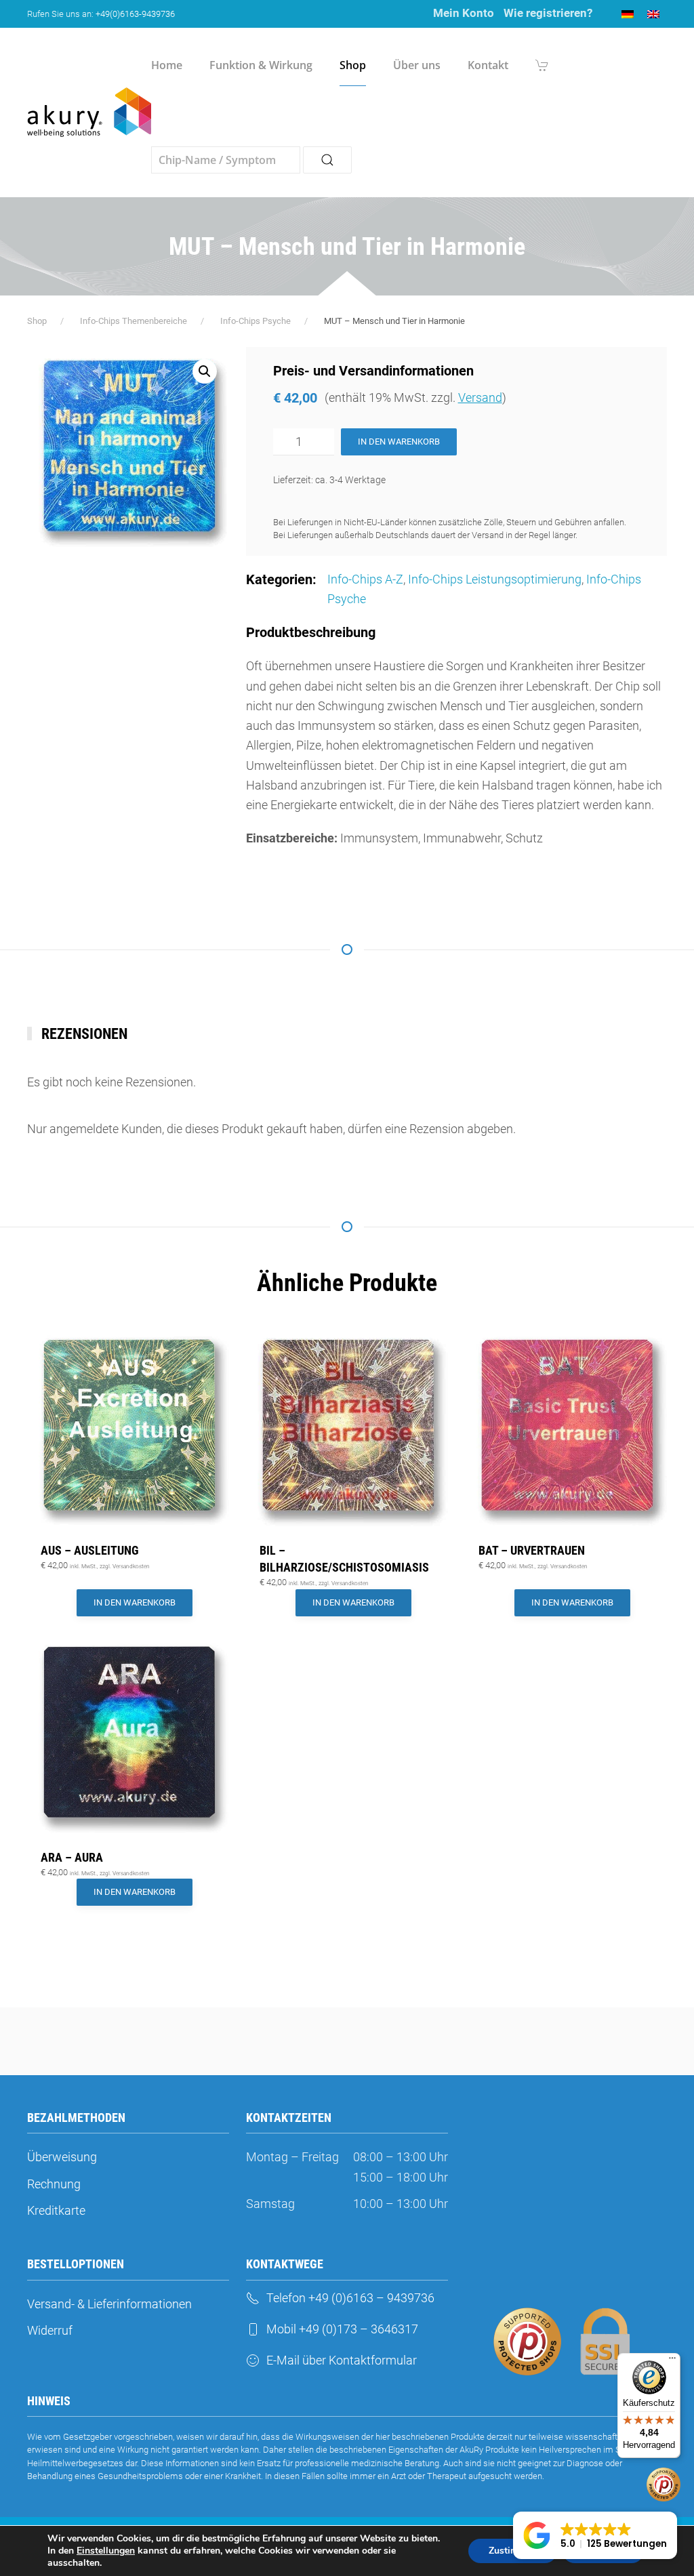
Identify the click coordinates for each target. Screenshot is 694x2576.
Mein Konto (464, 13)
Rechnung (54, 2184)
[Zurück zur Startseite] (89, 113)
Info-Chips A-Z (365, 579)
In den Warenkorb (399, 442)
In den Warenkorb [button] (135, 1602)
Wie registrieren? (548, 13)
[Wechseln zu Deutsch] (628, 14)
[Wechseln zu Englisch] (653, 14)
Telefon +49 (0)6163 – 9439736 (350, 2298)
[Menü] (672, 2361)
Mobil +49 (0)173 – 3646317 (342, 2329)
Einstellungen (106, 2551)
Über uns (417, 65)
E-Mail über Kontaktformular (342, 2360)
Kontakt (488, 65)
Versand (480, 397)
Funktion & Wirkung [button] (261, 65)
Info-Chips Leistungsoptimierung (495, 579)
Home (167, 65)
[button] (205, 371)
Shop (353, 65)
